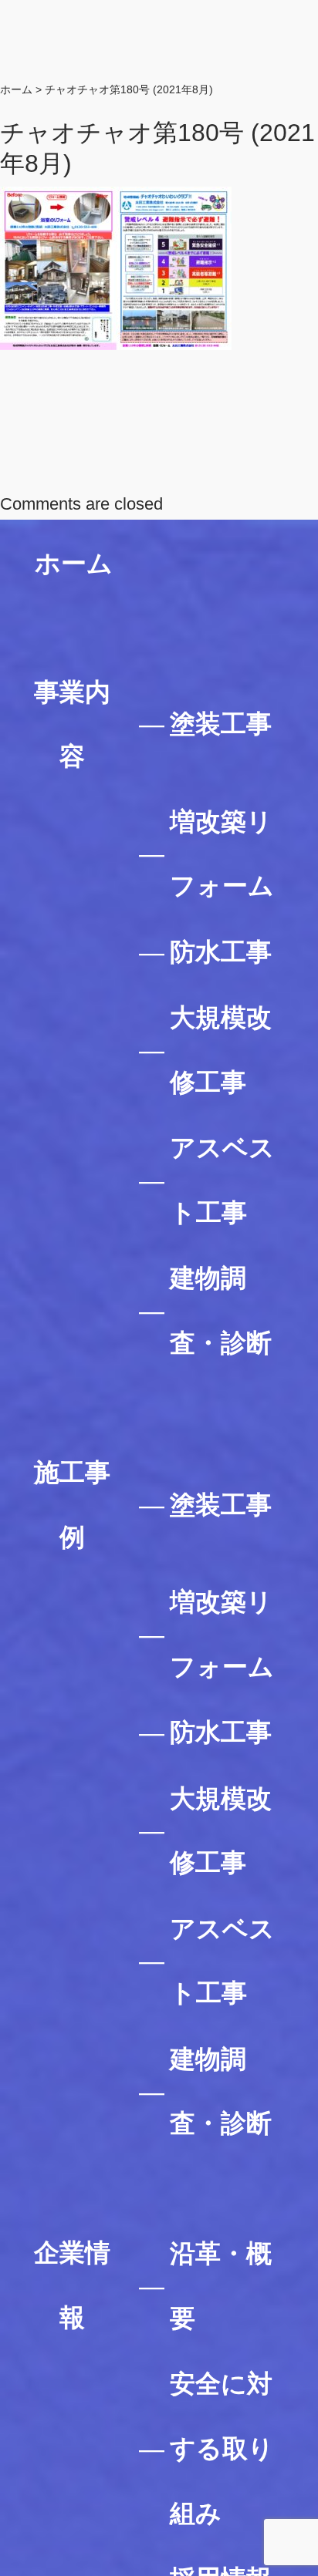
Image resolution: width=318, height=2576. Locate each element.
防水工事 (221, 952)
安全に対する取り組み (222, 2448)
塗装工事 (221, 724)
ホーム (74, 563)
